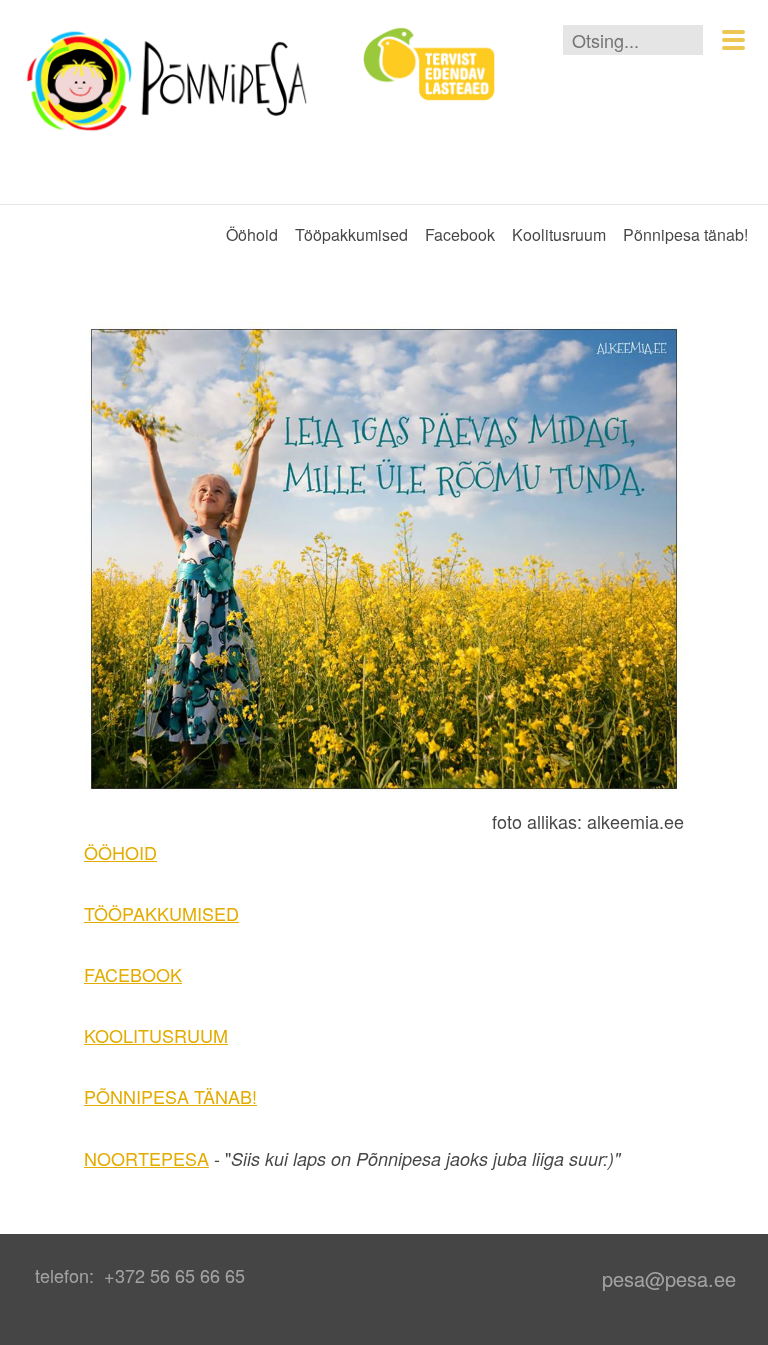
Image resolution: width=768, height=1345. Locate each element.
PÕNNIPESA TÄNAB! (170, 1096)
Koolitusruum (559, 234)
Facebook (460, 234)
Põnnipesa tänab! (685, 234)
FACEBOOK (133, 974)
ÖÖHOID (120, 852)
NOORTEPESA (146, 1158)
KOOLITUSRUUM (156, 1035)
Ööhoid (252, 234)
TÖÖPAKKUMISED (161, 913)
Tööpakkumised (351, 234)
